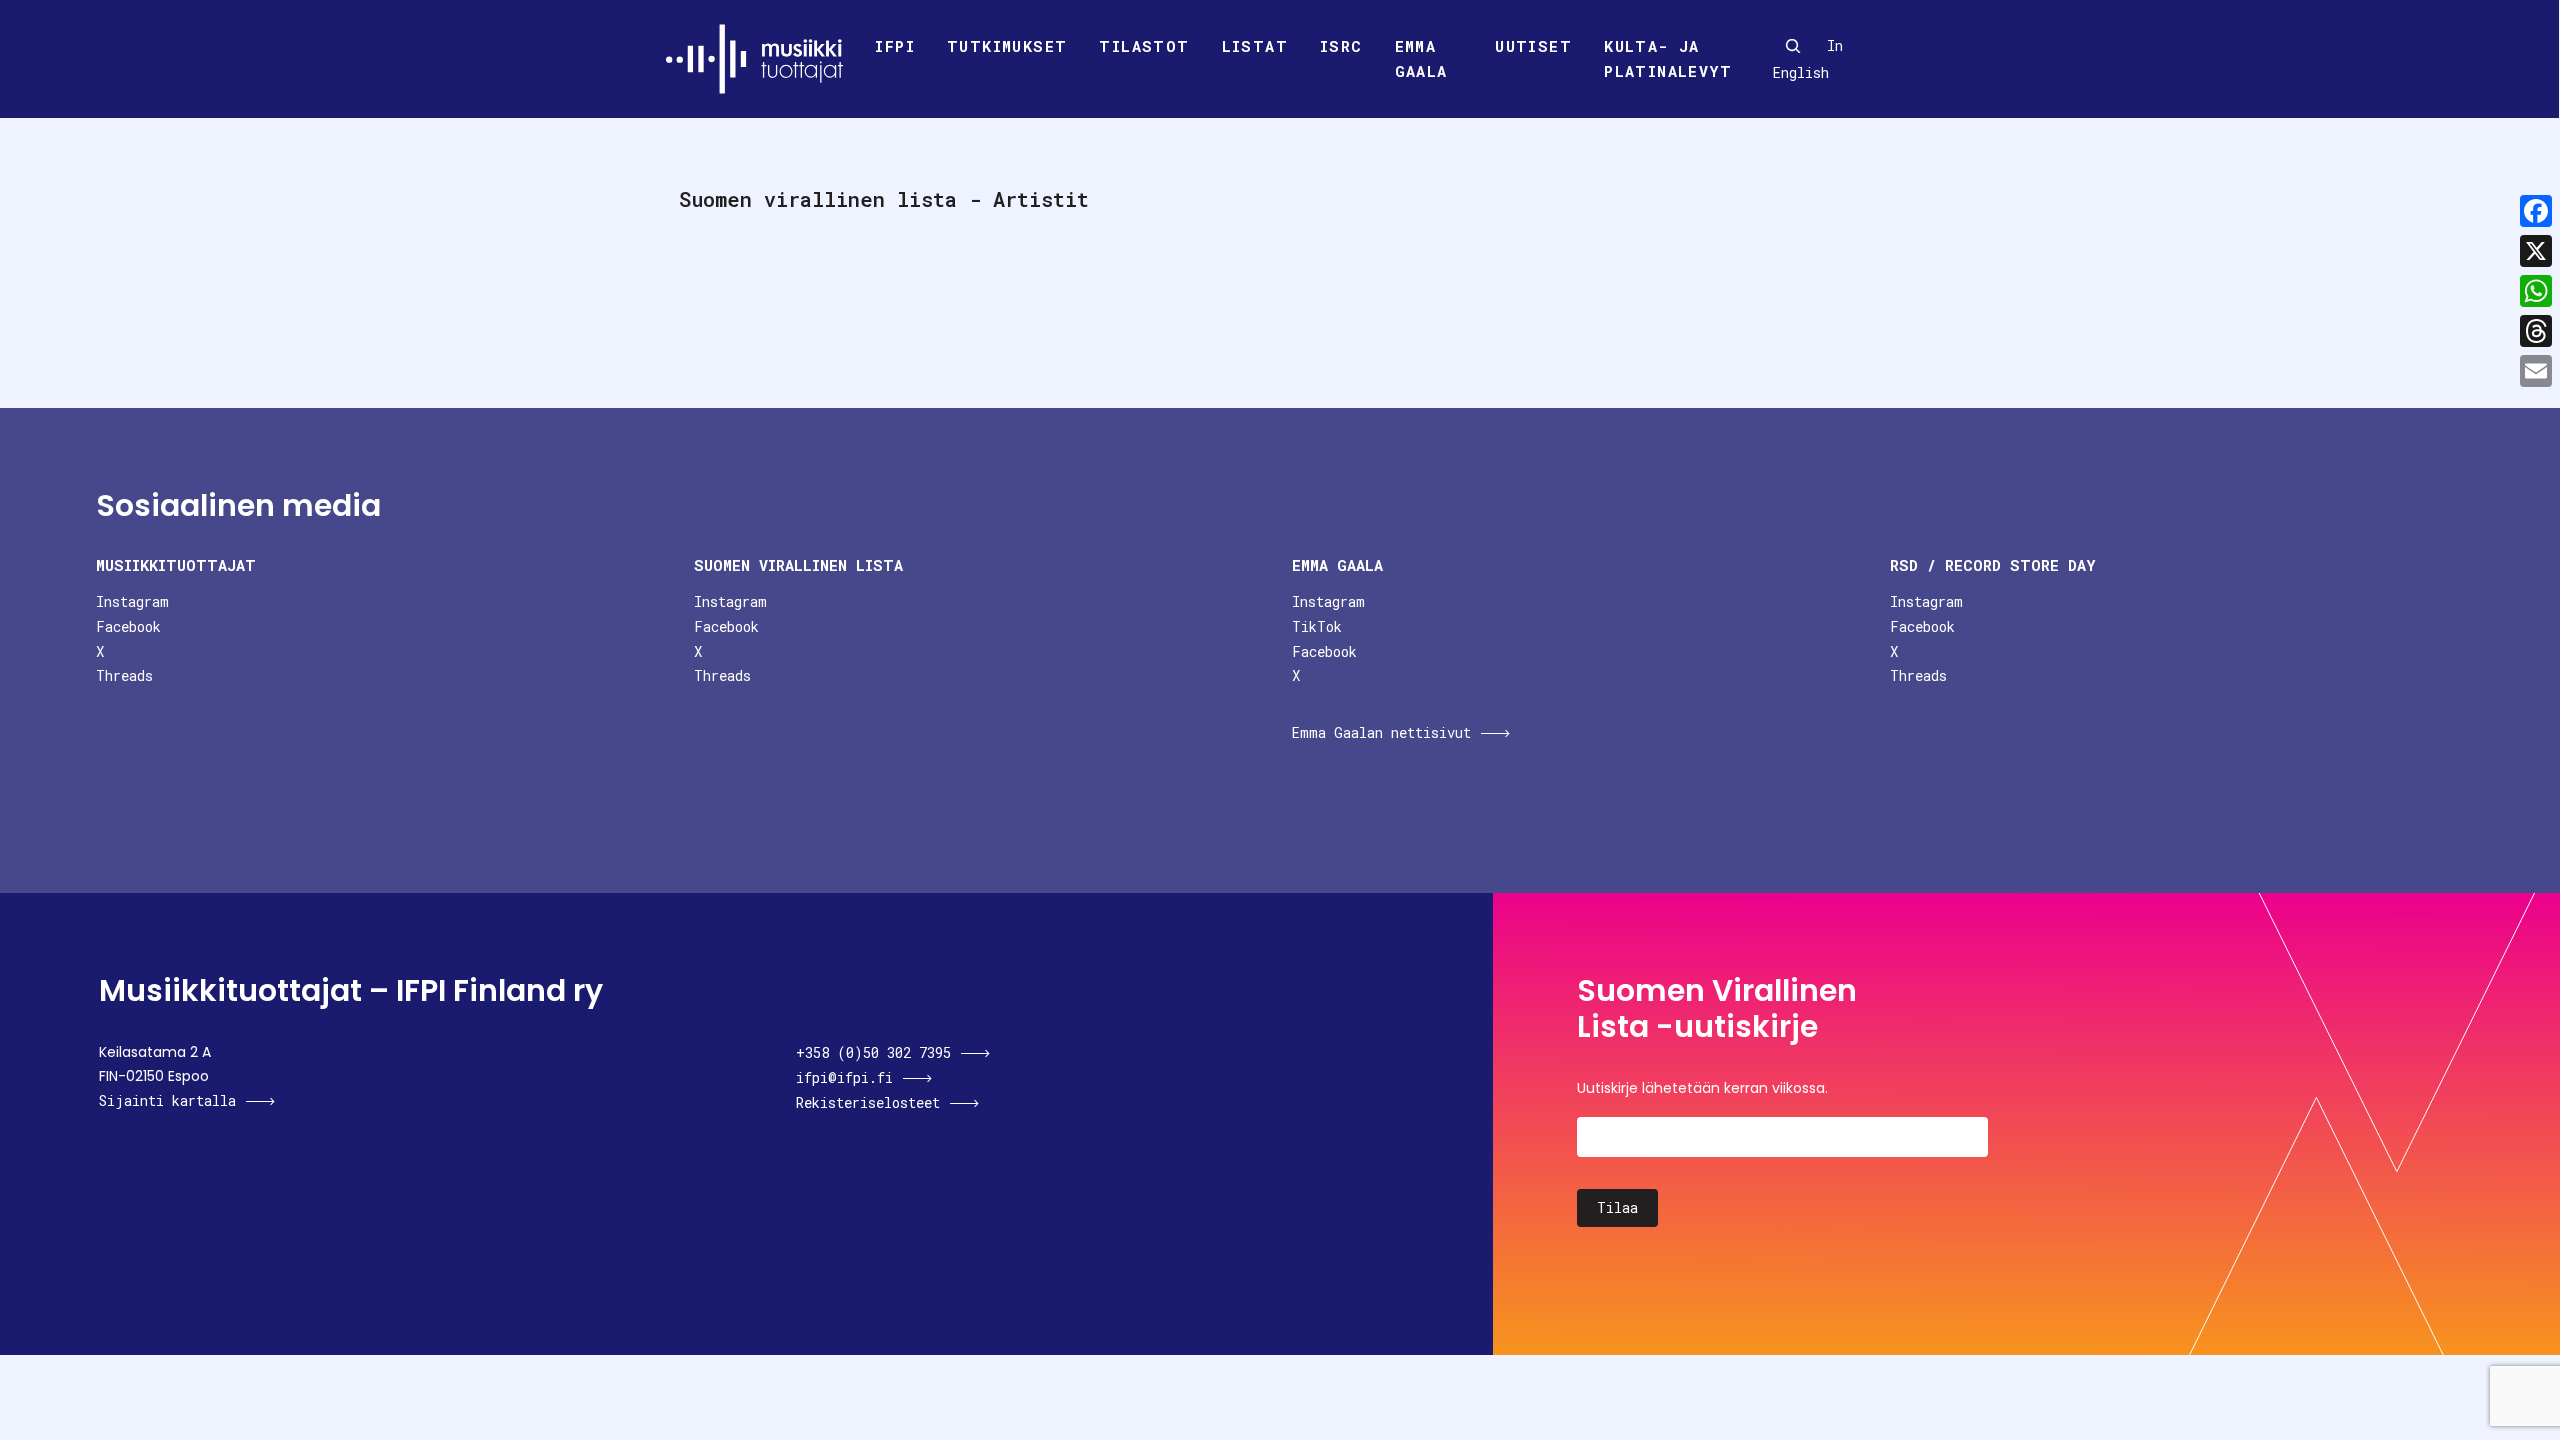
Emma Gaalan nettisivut (1381, 732)
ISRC (1341, 46)
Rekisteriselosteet (868, 1102)
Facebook (128, 626)
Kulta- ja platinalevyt (1668, 59)
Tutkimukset (1007, 46)
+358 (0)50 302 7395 (873, 1052)
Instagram (132, 601)
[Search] (1793, 46)
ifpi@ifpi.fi (844, 1077)
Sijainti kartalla (167, 1100)
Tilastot (1144, 46)
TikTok (1317, 626)
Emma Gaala (1421, 59)
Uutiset (1533, 46)
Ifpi (895, 46)
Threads (124, 675)
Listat (1255, 46)
